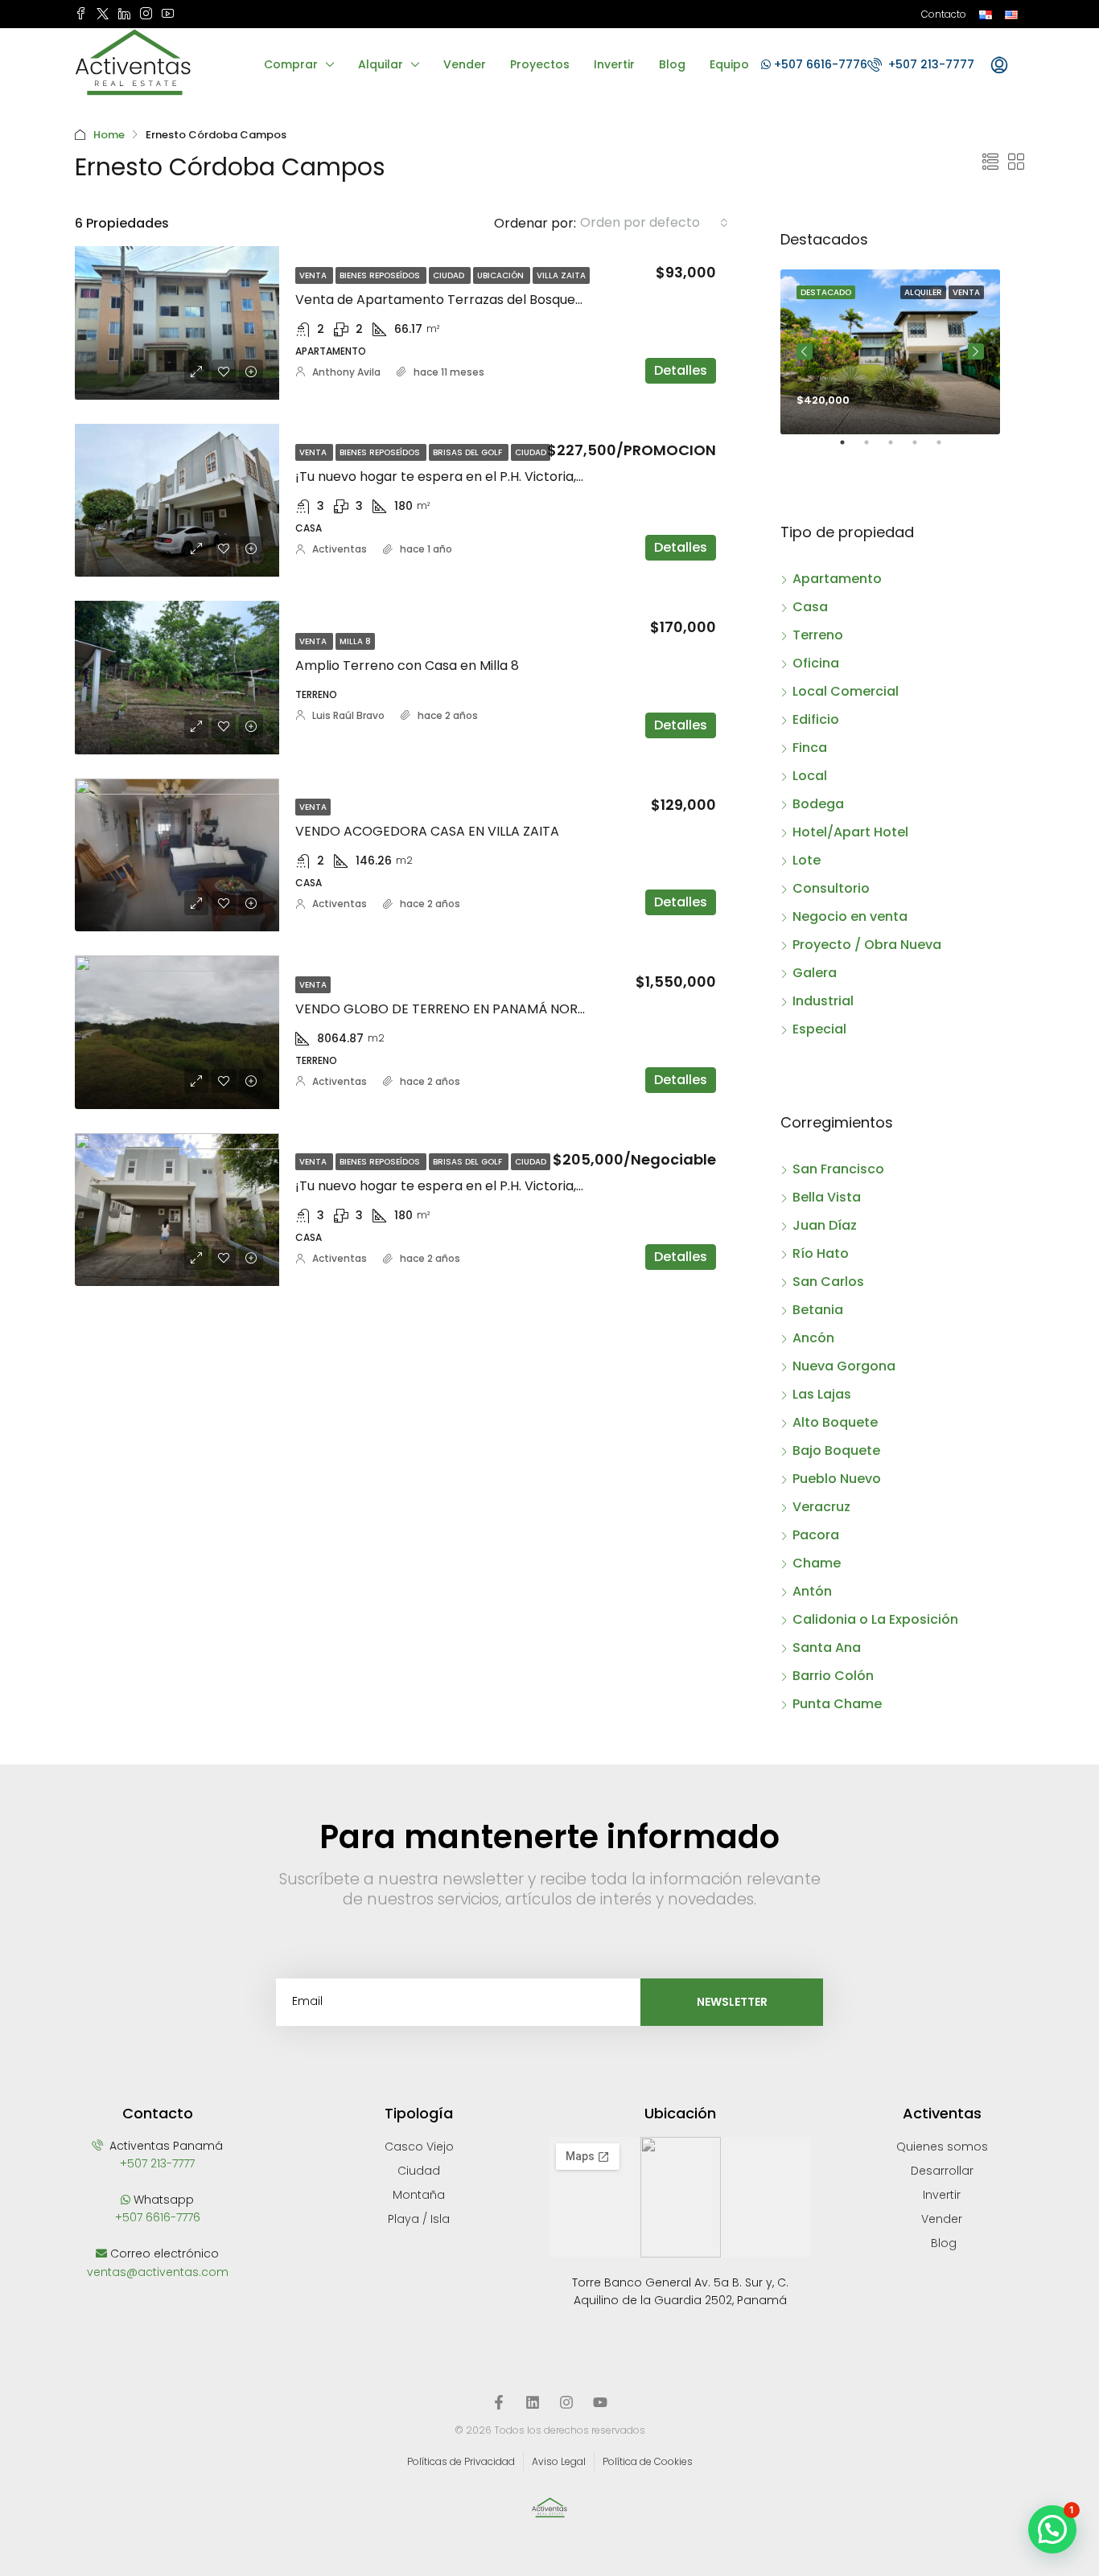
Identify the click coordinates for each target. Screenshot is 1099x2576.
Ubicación (502, 275)
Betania (818, 1310)
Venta (314, 275)
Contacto (944, 14)
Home (109, 135)
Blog (672, 64)
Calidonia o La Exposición (875, 1619)
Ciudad (450, 275)
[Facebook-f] (499, 2402)
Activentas (340, 549)
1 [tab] (850, 449)
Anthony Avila (346, 372)
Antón (812, 1591)
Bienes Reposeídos (381, 275)
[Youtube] (600, 2402)
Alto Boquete (835, 1422)
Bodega (818, 804)
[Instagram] (566, 2402)
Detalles (681, 370)
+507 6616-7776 (819, 64)
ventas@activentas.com (158, 2272)
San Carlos (828, 1282)
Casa (810, 607)
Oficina (816, 663)
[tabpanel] (890, 352)
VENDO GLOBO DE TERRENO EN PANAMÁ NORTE (444, 1009)
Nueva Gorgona (844, 1366)
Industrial (823, 1001)
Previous (805, 351)
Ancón (813, 1338)
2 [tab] (875, 449)
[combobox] (654, 223)
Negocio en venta (850, 916)
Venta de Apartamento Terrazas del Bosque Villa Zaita (467, 300)
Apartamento (837, 579)
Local (810, 776)
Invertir (614, 64)
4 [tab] (923, 449)
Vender (465, 64)
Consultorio (831, 888)
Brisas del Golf (469, 452)
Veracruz (821, 1507)
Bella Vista (827, 1197)
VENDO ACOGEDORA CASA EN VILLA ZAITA (427, 831)
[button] (1052, 2529)
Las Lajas (822, 1394)
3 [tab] (899, 449)
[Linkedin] (533, 2402)
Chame (817, 1563)
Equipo (729, 64)
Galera (815, 973)
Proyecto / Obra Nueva (867, 945)
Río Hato (821, 1253)
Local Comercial (846, 691)
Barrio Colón (833, 1676)
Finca (810, 748)
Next (976, 351)
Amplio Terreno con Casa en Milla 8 (407, 666)
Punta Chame (837, 1704)
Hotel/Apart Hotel (850, 832)
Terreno (818, 635)
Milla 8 (355, 641)
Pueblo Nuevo (837, 1479)
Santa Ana (827, 1647)
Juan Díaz (825, 1225)
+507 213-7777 (930, 64)
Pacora (816, 1535)
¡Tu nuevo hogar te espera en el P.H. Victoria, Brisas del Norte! (489, 477)
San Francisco (838, 1169)
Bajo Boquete (836, 1450)
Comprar (291, 64)
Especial (819, 1029)
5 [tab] (947, 449)
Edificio (816, 719)
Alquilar (381, 64)
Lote (807, 860)
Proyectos (540, 64)
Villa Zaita (561, 275)
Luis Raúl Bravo (348, 715)
